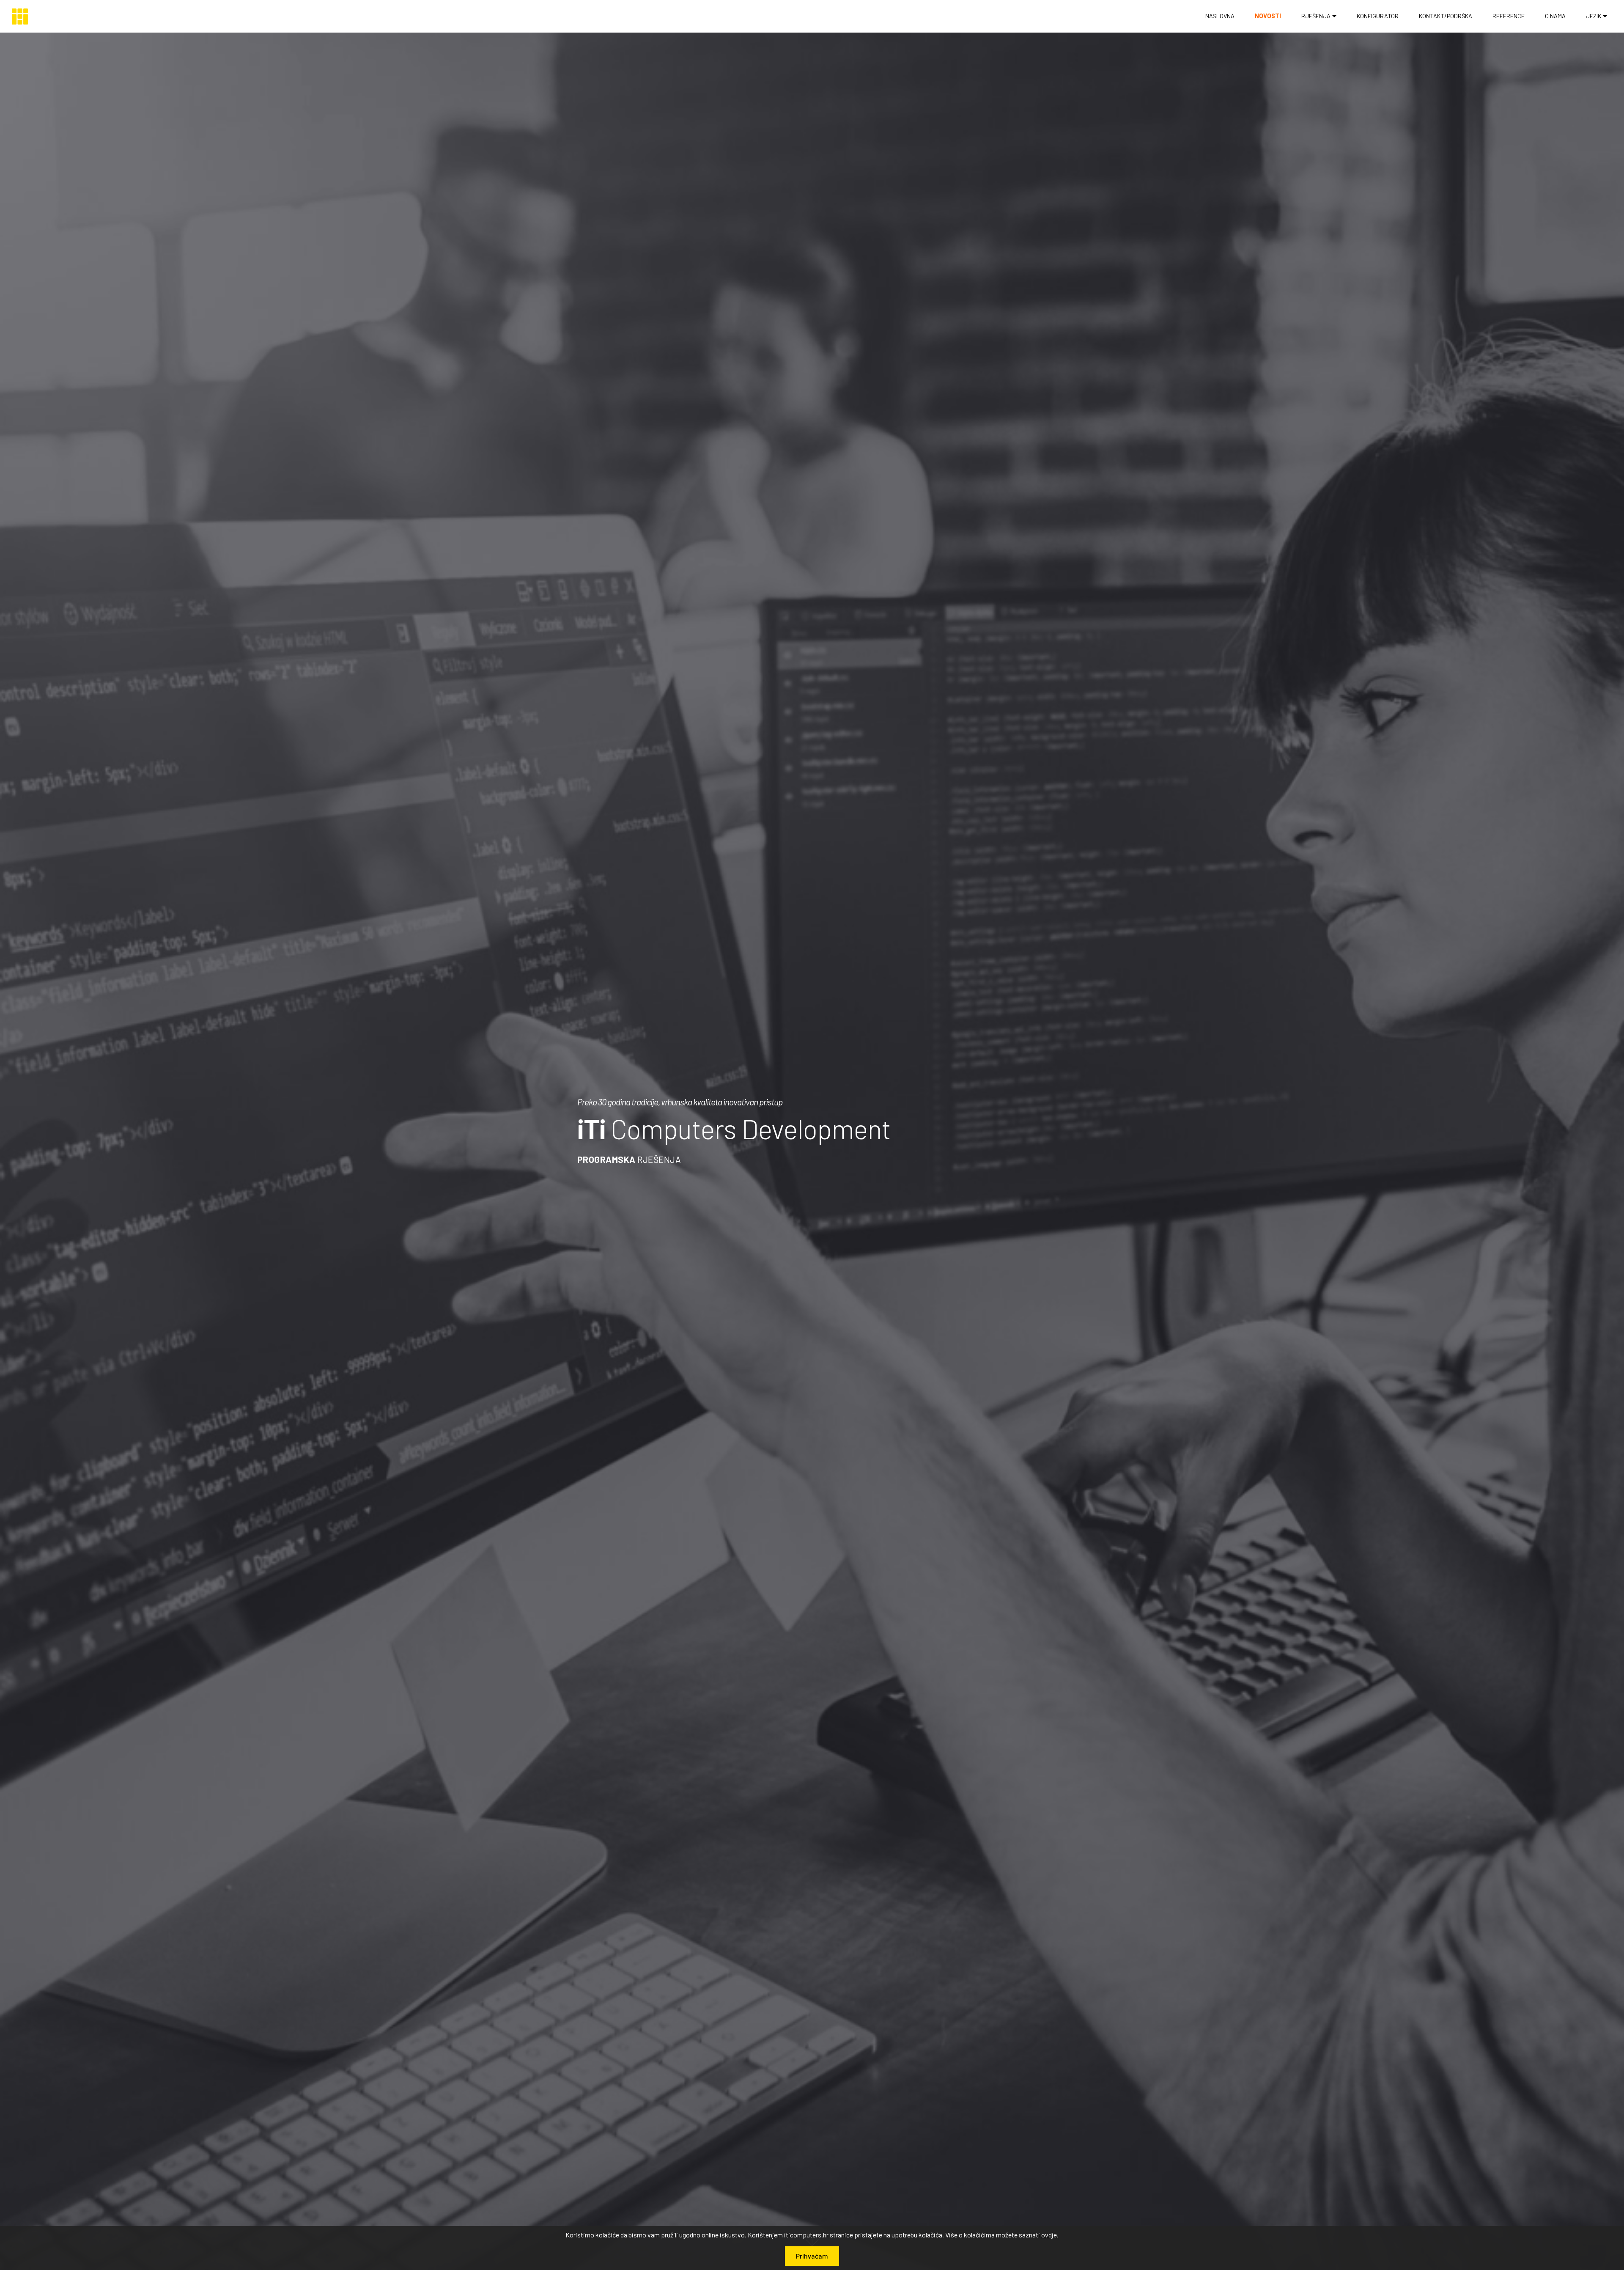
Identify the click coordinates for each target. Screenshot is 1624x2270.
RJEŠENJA (1316, 16)
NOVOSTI (1268, 16)
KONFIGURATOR (1378, 16)
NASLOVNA (1220, 16)
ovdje (1049, 2235)
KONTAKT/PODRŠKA (1446, 16)
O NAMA (1555, 16)
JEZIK (1594, 16)
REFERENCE (1509, 16)
